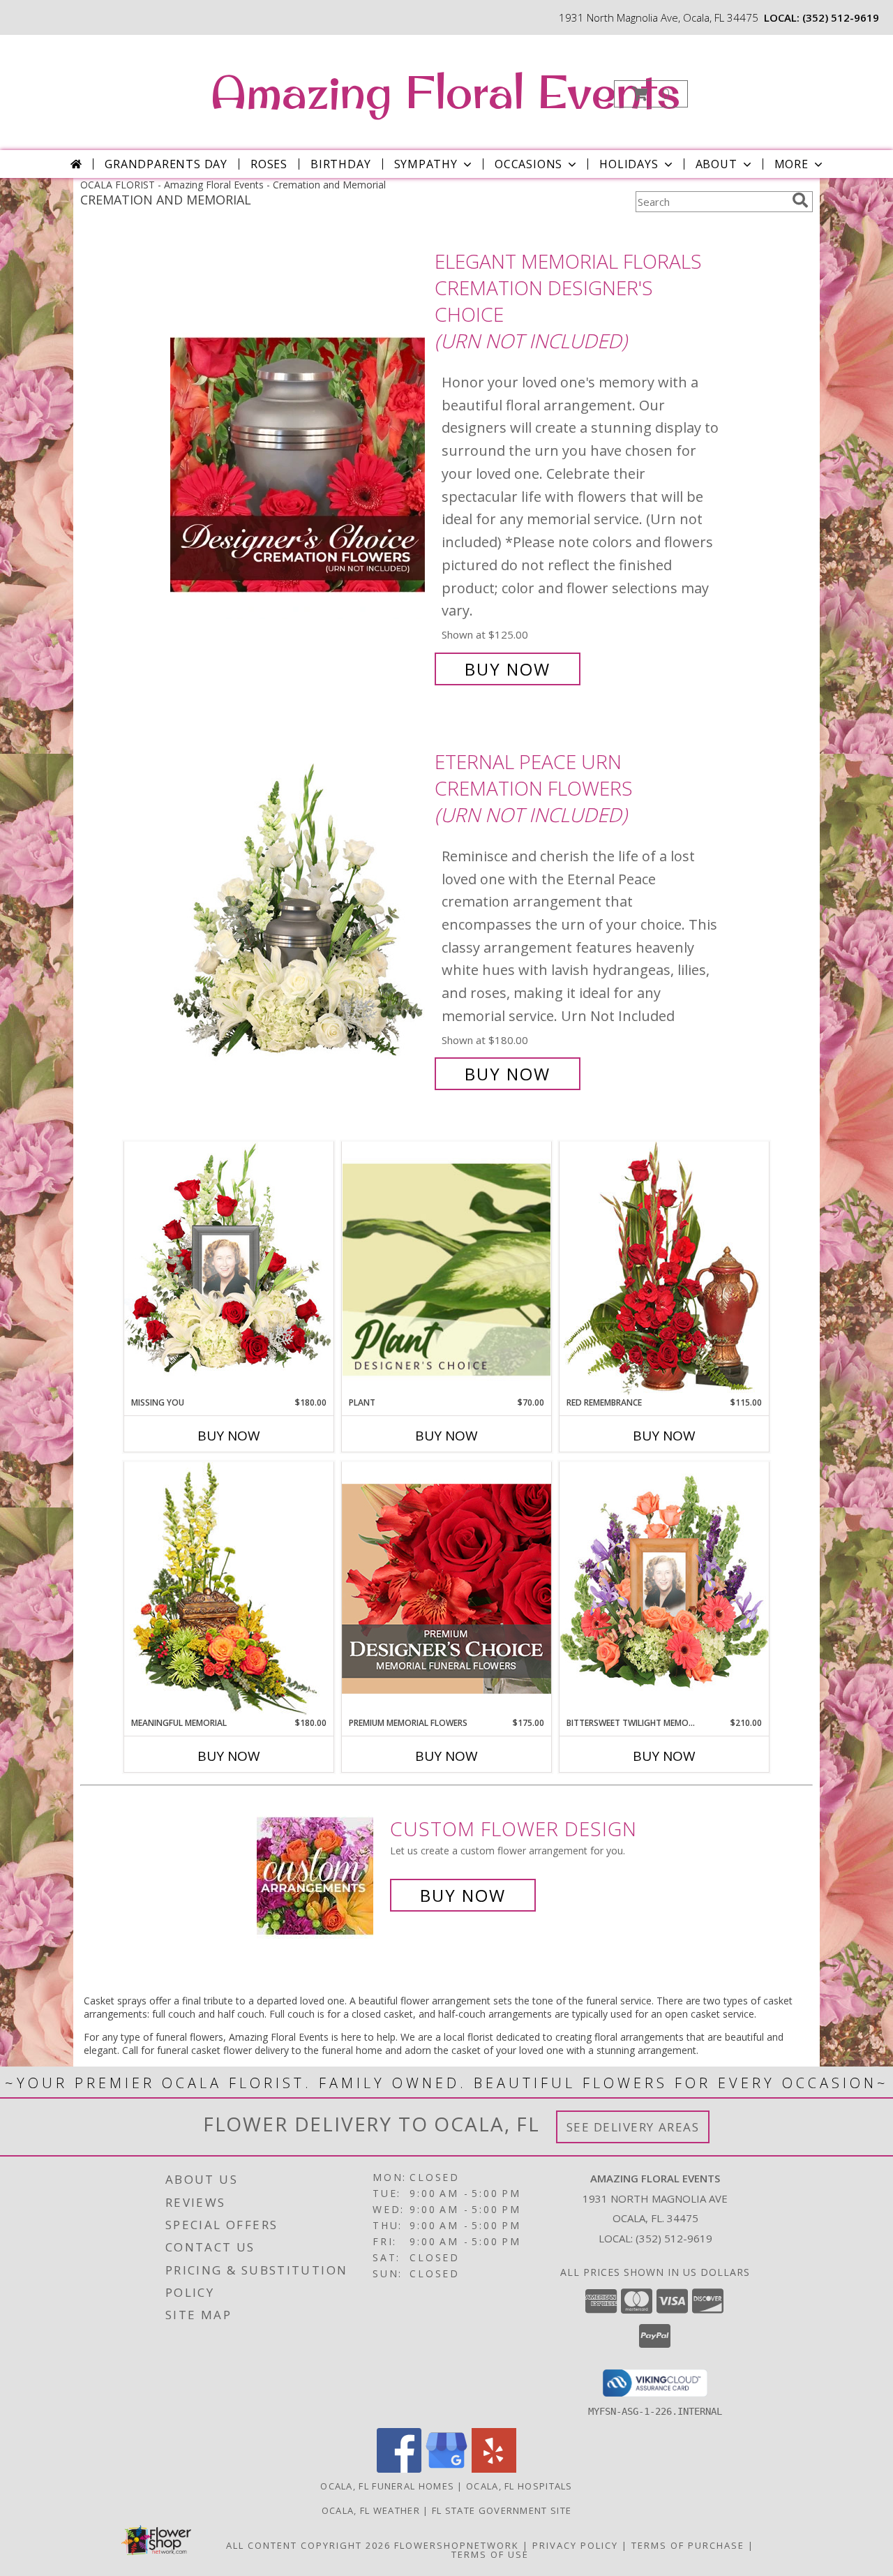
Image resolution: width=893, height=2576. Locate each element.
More (791, 164)
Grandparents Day (166, 164)
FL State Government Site (502, 2510)
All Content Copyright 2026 (308, 2545)
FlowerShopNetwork (457, 2545)
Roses (269, 164)
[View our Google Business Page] (446, 2469)
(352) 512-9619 (841, 17)
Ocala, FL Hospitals (519, 2486)
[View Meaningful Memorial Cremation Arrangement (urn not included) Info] (229, 1589)
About (716, 164)
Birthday (340, 164)
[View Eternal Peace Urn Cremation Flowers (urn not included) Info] (299, 918)
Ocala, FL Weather (371, 2510)
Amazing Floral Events (445, 91)
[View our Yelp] (494, 2469)
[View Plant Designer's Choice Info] (446, 1269)
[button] (651, 94)
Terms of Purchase (688, 2545)
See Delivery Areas (633, 2127)
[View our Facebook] (399, 2469)
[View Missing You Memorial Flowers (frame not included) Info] (229, 1269)
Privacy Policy (575, 2545)
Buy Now (508, 669)
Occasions (528, 164)
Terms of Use (490, 2554)
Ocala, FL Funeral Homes (387, 2486)
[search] (800, 200)
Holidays (629, 164)
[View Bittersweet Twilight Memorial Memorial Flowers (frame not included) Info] (664, 1589)
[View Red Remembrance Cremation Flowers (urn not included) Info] (664, 1268)
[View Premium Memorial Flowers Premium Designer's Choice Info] (446, 1589)
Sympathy (426, 164)
